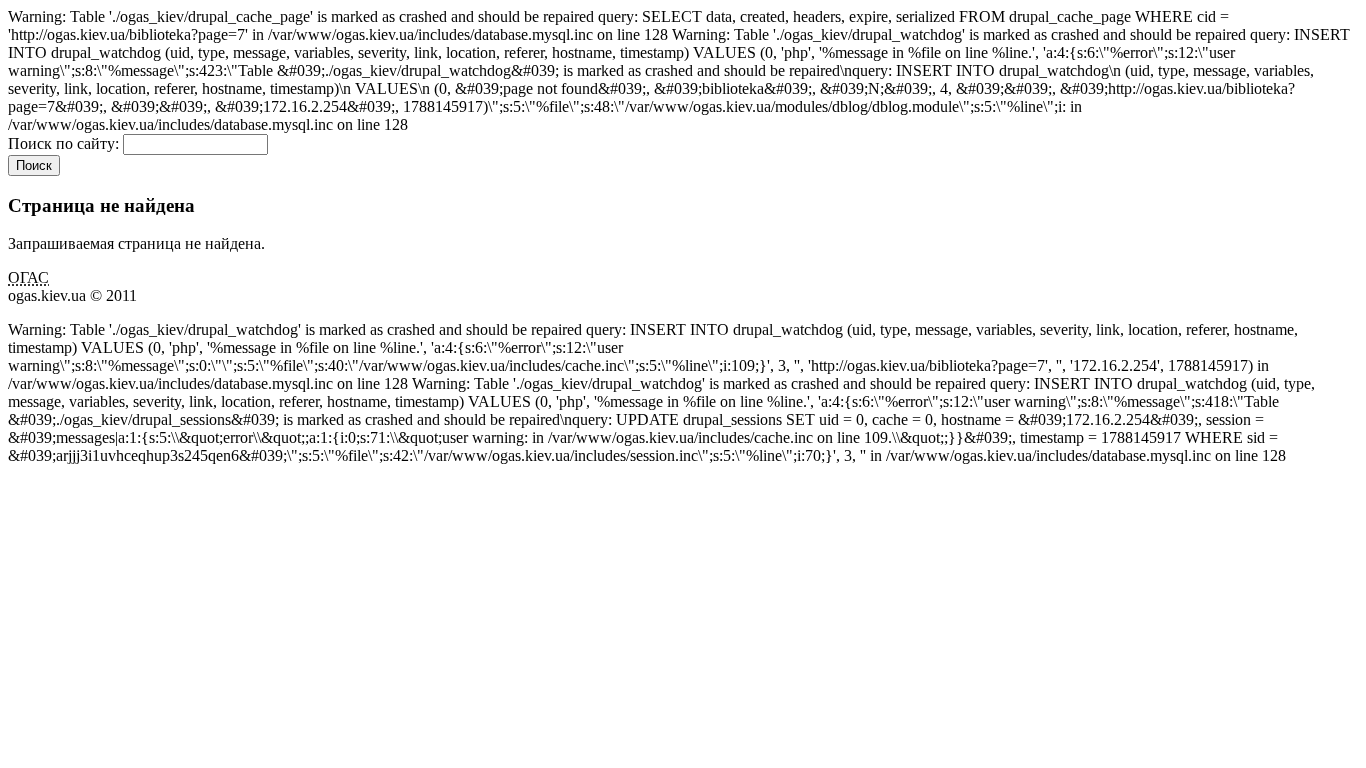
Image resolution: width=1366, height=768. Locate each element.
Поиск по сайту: (65, 143)
